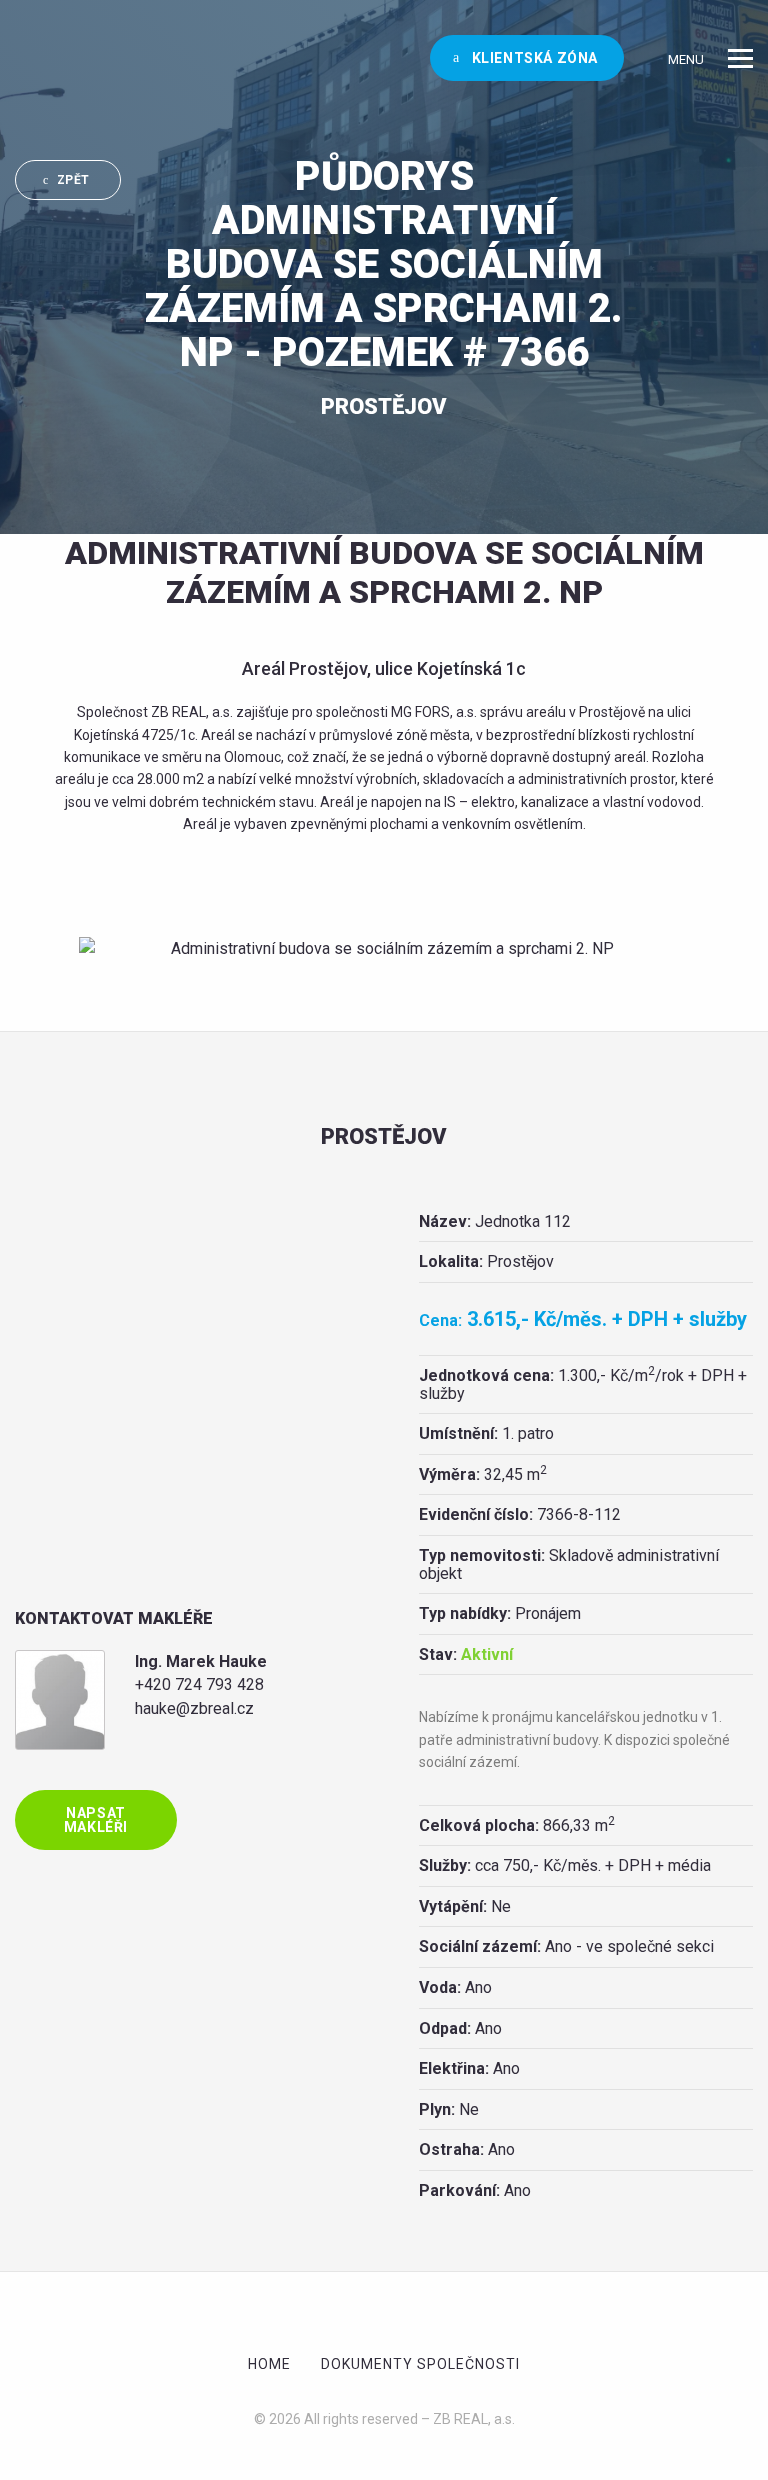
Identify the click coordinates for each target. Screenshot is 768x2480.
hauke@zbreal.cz (194, 1708)
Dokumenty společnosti (420, 2364)
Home (269, 2364)
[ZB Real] (47, 58)
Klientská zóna (533, 58)
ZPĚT (73, 180)
